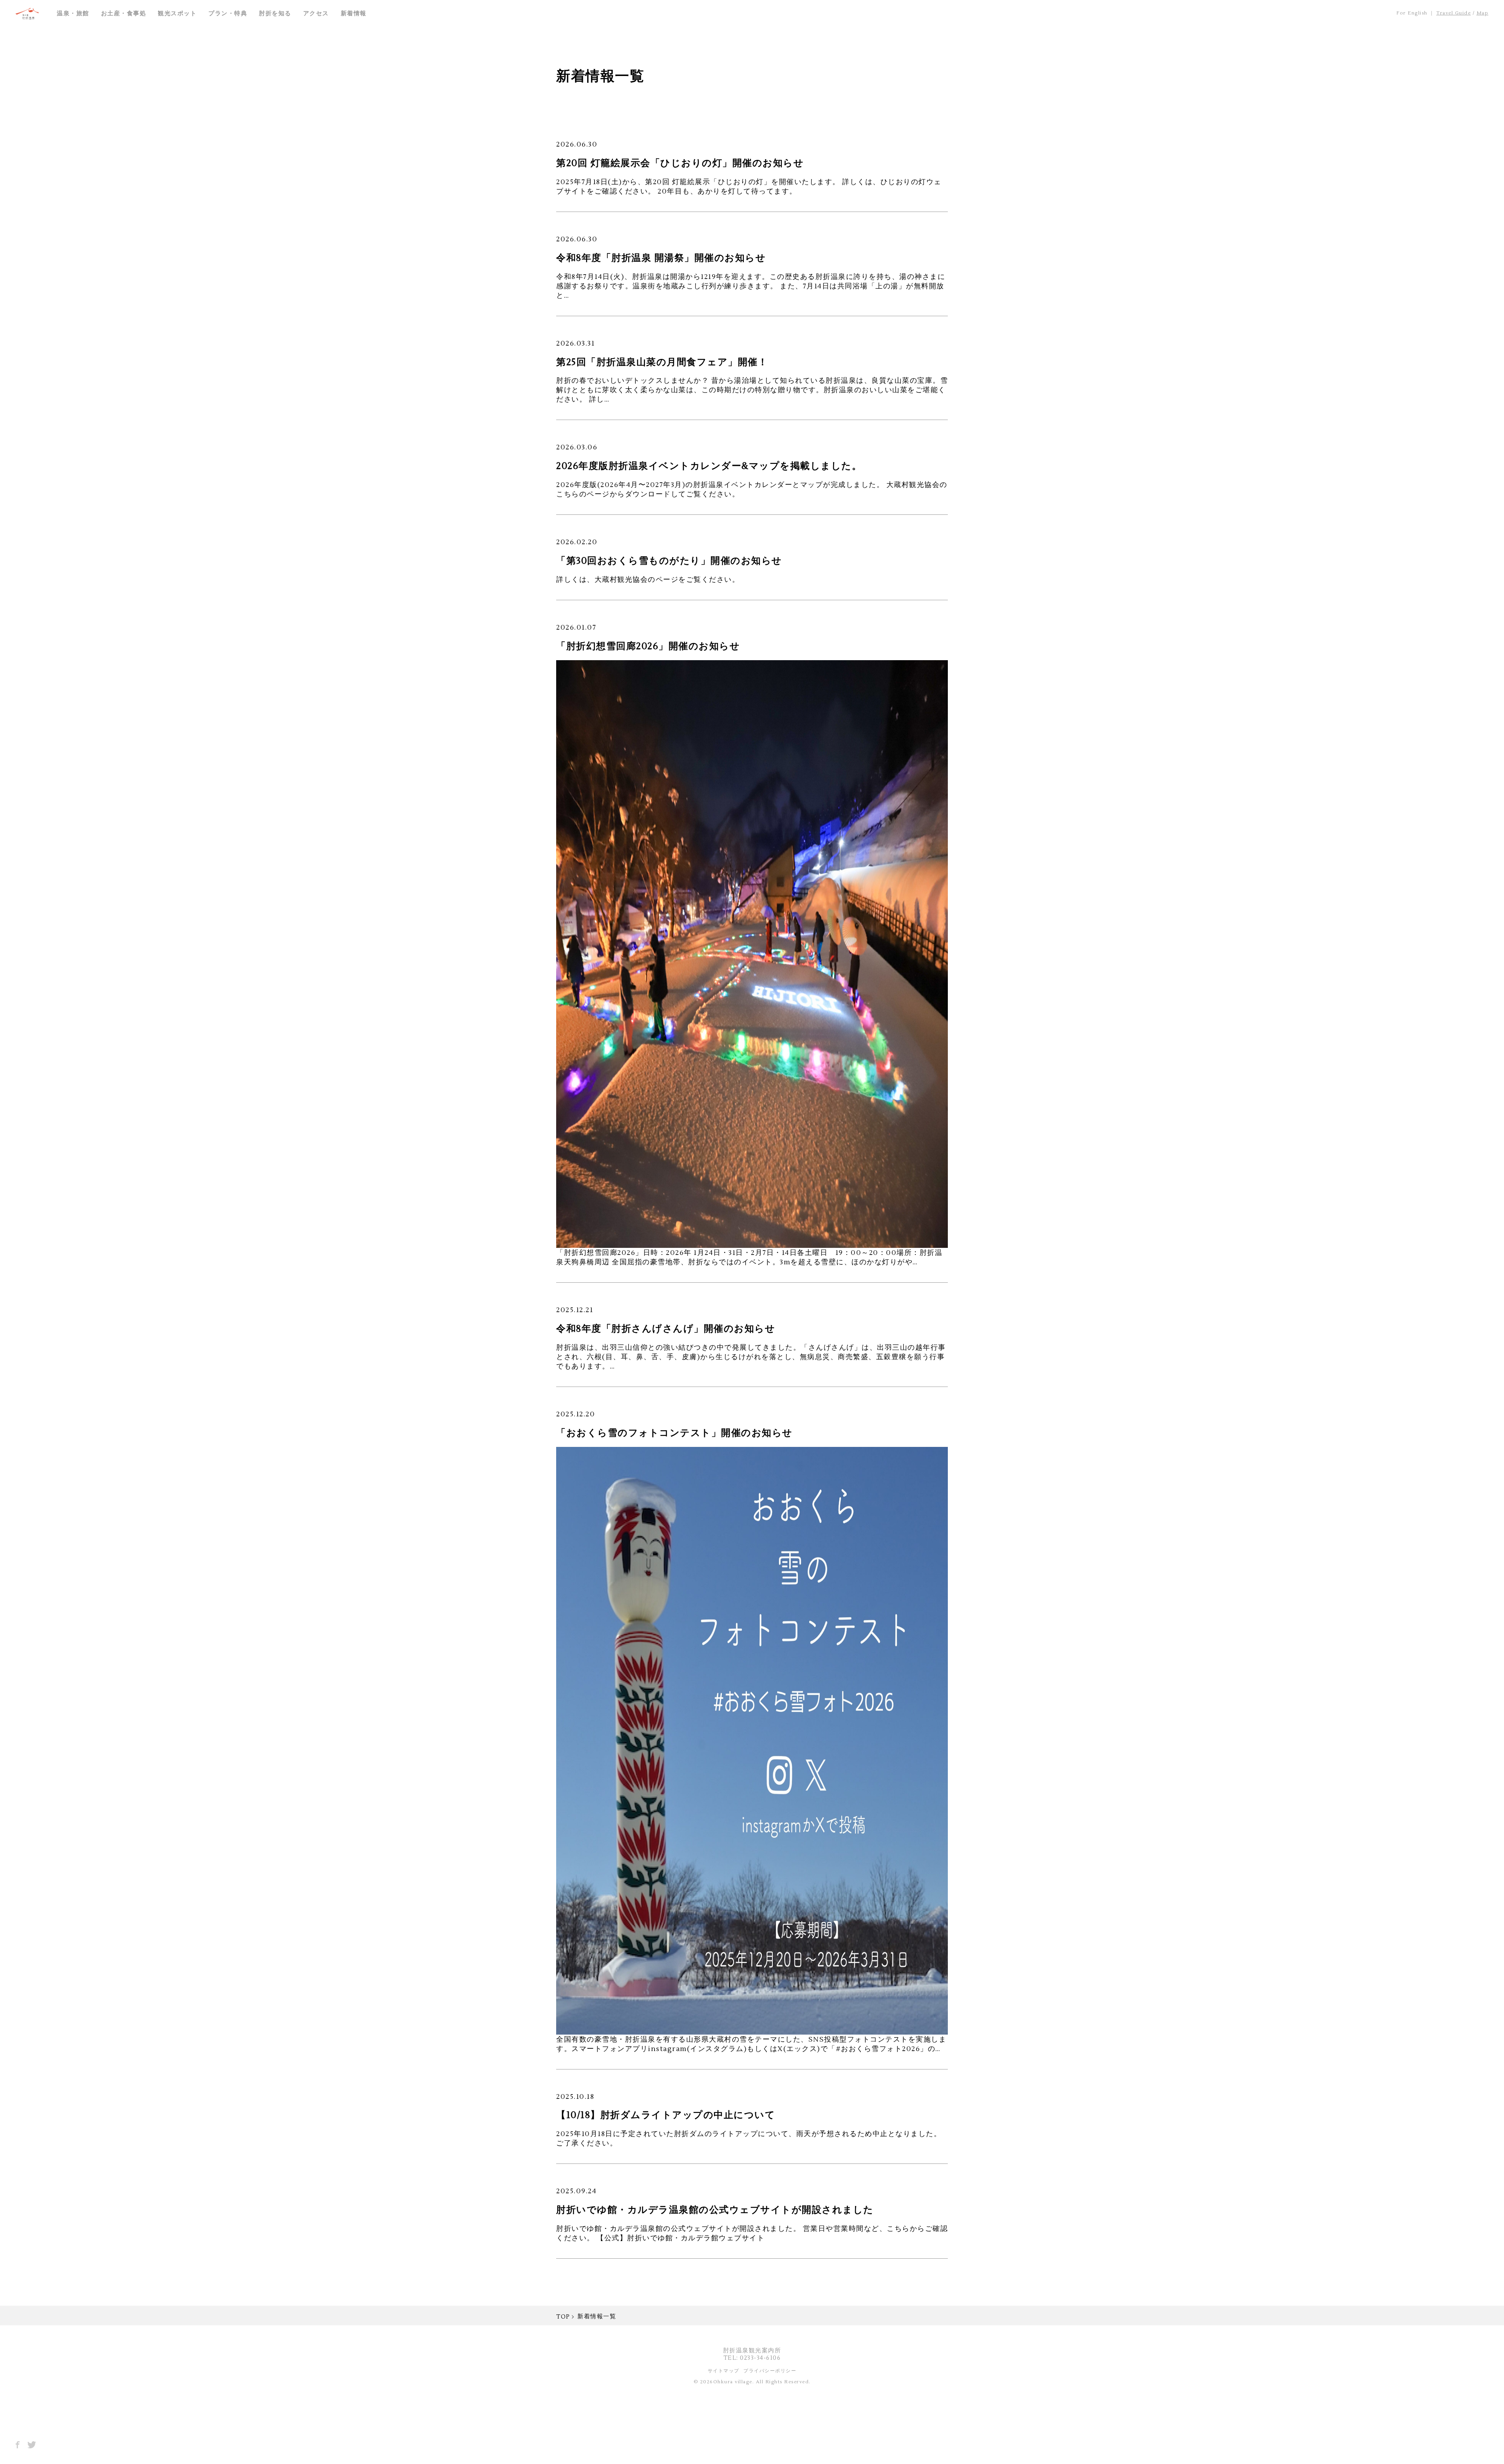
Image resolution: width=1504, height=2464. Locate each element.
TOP (563, 2317)
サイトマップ (724, 2371)
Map (1483, 13)
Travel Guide (1453, 13)
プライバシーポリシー (770, 2371)
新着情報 (354, 14)
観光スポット (177, 14)
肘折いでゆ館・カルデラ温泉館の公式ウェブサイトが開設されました (715, 2210)
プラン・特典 (228, 14)
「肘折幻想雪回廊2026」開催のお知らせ (648, 646)
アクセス (316, 14)
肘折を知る (275, 14)
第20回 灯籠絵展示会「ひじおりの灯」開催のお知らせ (680, 163)
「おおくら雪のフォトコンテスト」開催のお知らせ (674, 1433)
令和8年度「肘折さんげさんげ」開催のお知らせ (666, 1329)
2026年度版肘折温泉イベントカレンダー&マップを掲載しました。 (709, 466)
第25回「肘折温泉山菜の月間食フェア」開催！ (662, 362)
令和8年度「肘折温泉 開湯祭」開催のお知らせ (661, 258)
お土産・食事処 (124, 14)
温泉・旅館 (73, 14)
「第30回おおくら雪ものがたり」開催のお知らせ (669, 561)
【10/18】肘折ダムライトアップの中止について (666, 2115)
